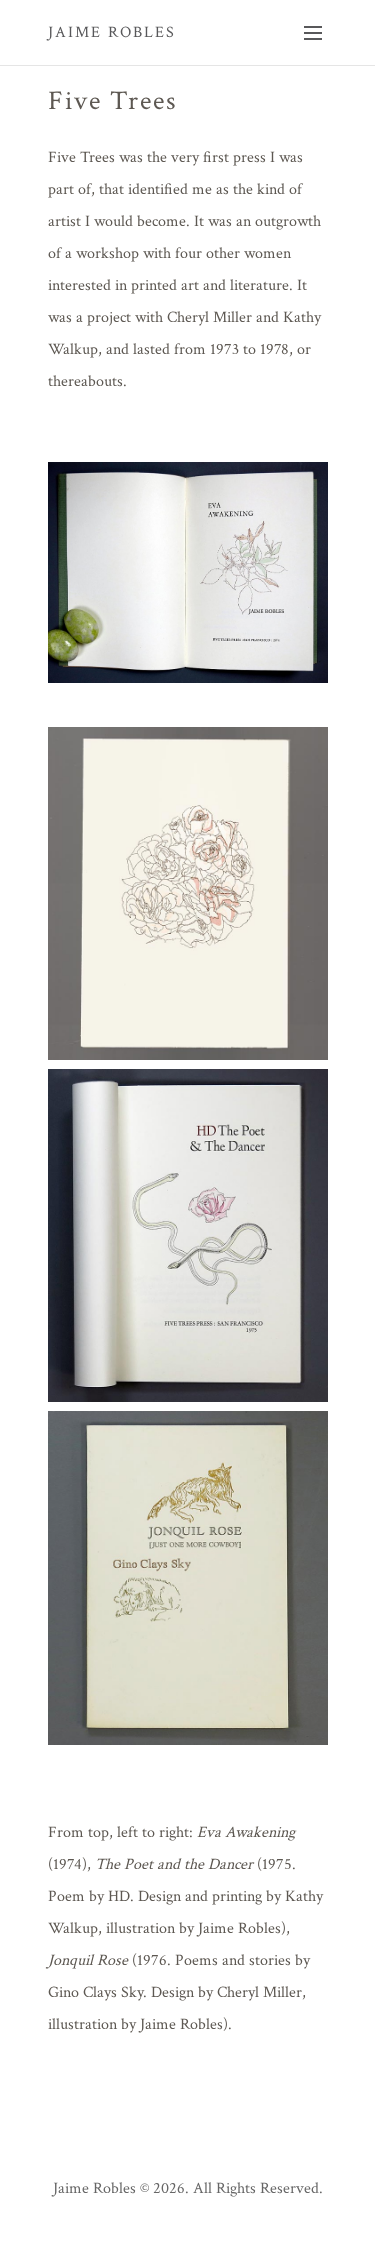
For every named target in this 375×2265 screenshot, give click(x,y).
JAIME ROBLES (112, 32)
